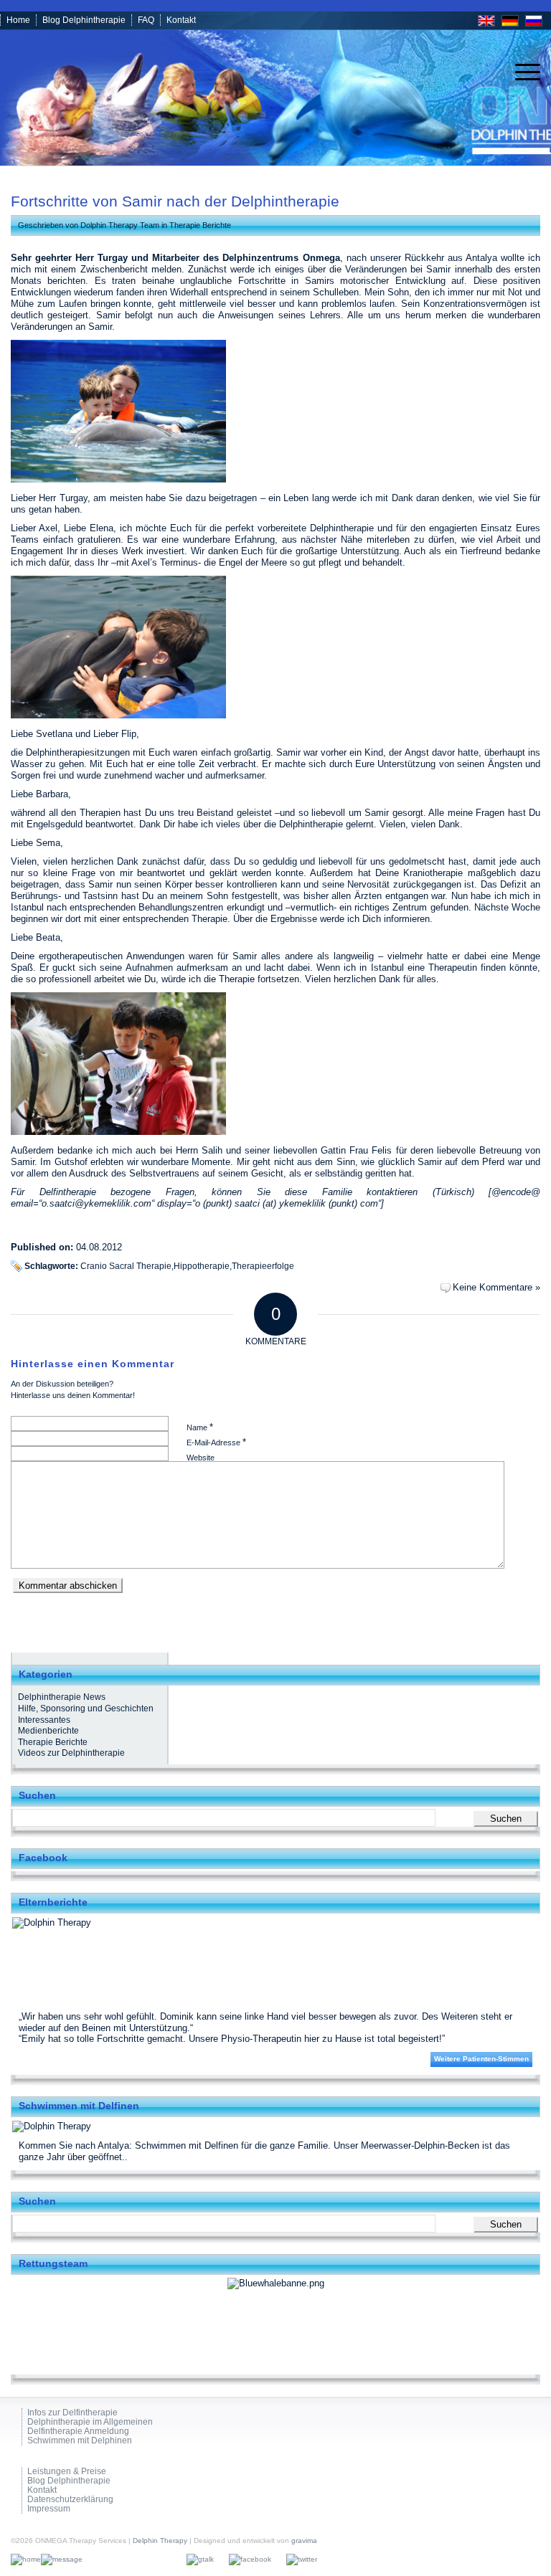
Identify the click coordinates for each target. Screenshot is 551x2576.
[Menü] (521, 72)
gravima (304, 2541)
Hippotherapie (202, 1266)
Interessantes (44, 1720)
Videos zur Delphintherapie (71, 1753)
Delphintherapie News (62, 1697)
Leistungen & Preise (67, 2472)
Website (201, 1458)
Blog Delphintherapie (84, 20)
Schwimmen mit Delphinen (80, 2441)
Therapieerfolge (263, 1266)
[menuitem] (521, 72)
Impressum (49, 2509)
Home (18, 20)
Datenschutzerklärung (70, 2500)
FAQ (146, 20)
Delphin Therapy (160, 2541)
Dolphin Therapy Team (120, 225)
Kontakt (181, 20)
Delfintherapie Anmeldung (78, 2432)
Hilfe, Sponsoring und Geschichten (86, 1708)
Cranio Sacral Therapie (126, 1266)
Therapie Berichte (200, 225)
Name (200, 1427)
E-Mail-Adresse (216, 1442)
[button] (32, 2544)
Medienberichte (48, 1731)
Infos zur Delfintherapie (72, 2413)
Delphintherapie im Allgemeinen (90, 2422)
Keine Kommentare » (496, 1287)
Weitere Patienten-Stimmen (481, 2059)
